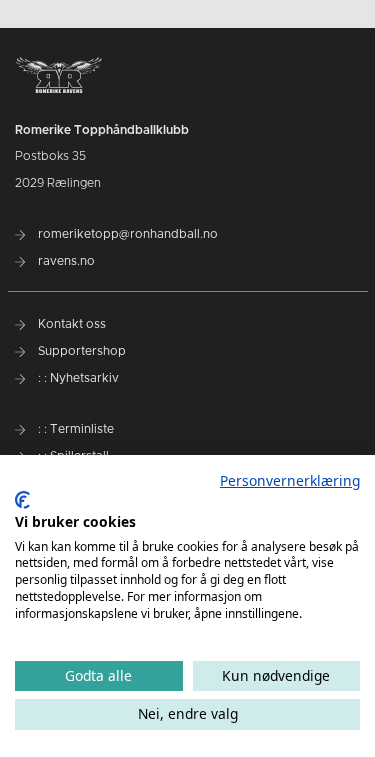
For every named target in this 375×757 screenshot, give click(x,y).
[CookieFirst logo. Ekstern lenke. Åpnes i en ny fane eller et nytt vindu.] (22, 500)
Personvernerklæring (290, 480)
